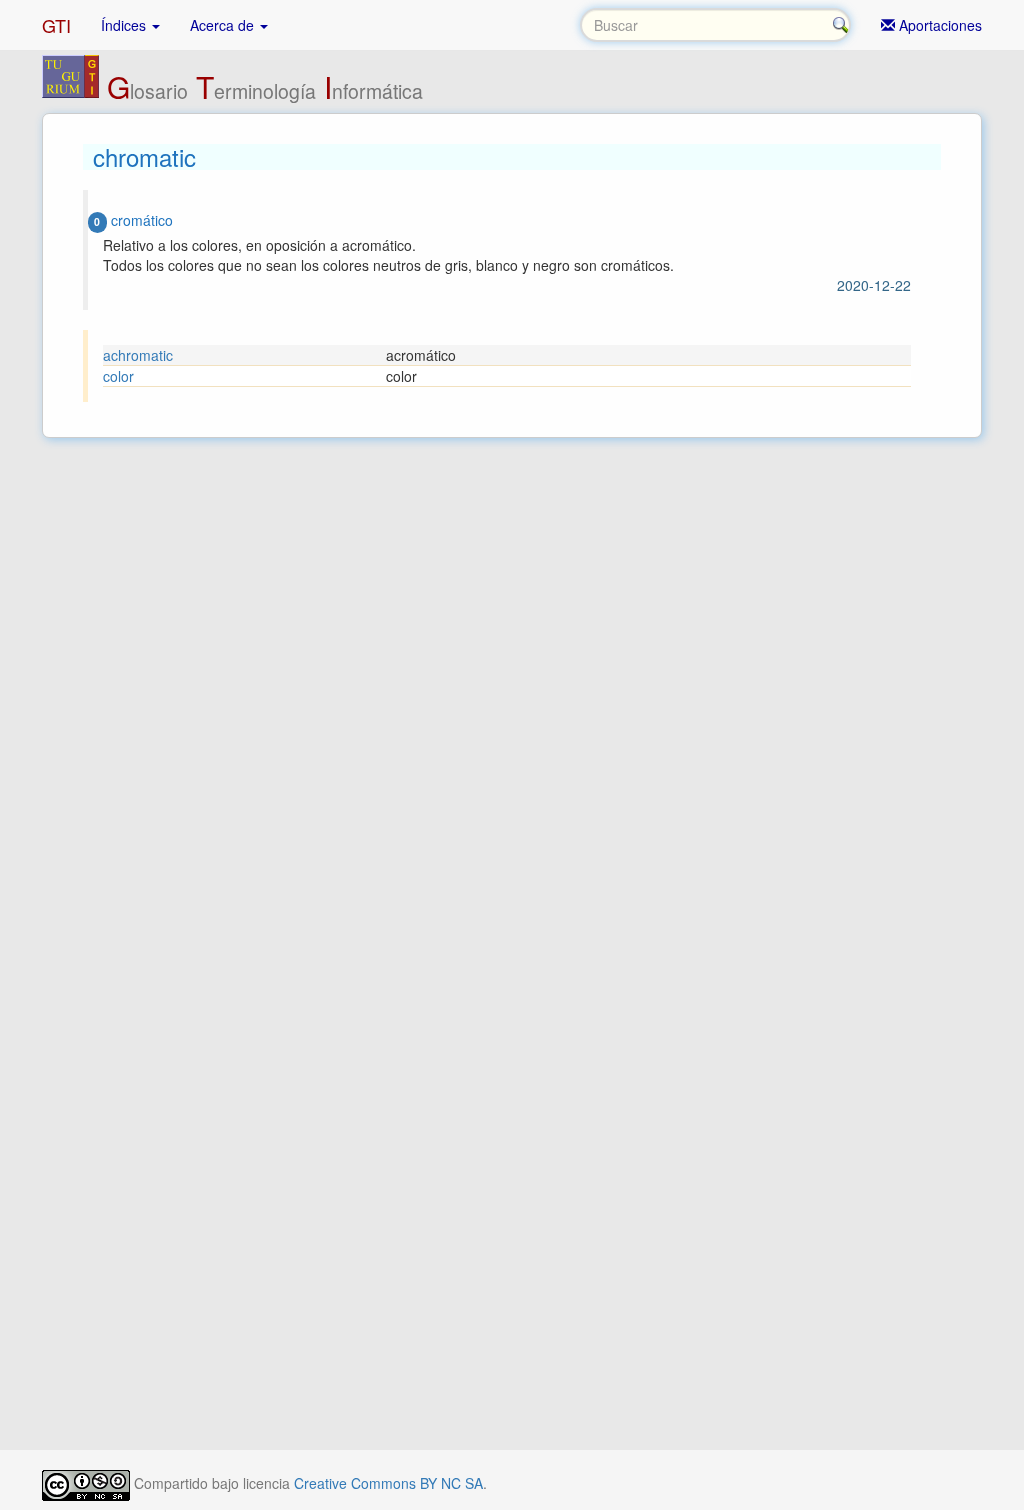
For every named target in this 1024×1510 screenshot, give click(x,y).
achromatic (138, 355)
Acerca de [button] (224, 25)
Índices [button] (125, 25)
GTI (56, 25)
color (118, 376)
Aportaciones (938, 25)
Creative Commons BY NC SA (388, 1483)
